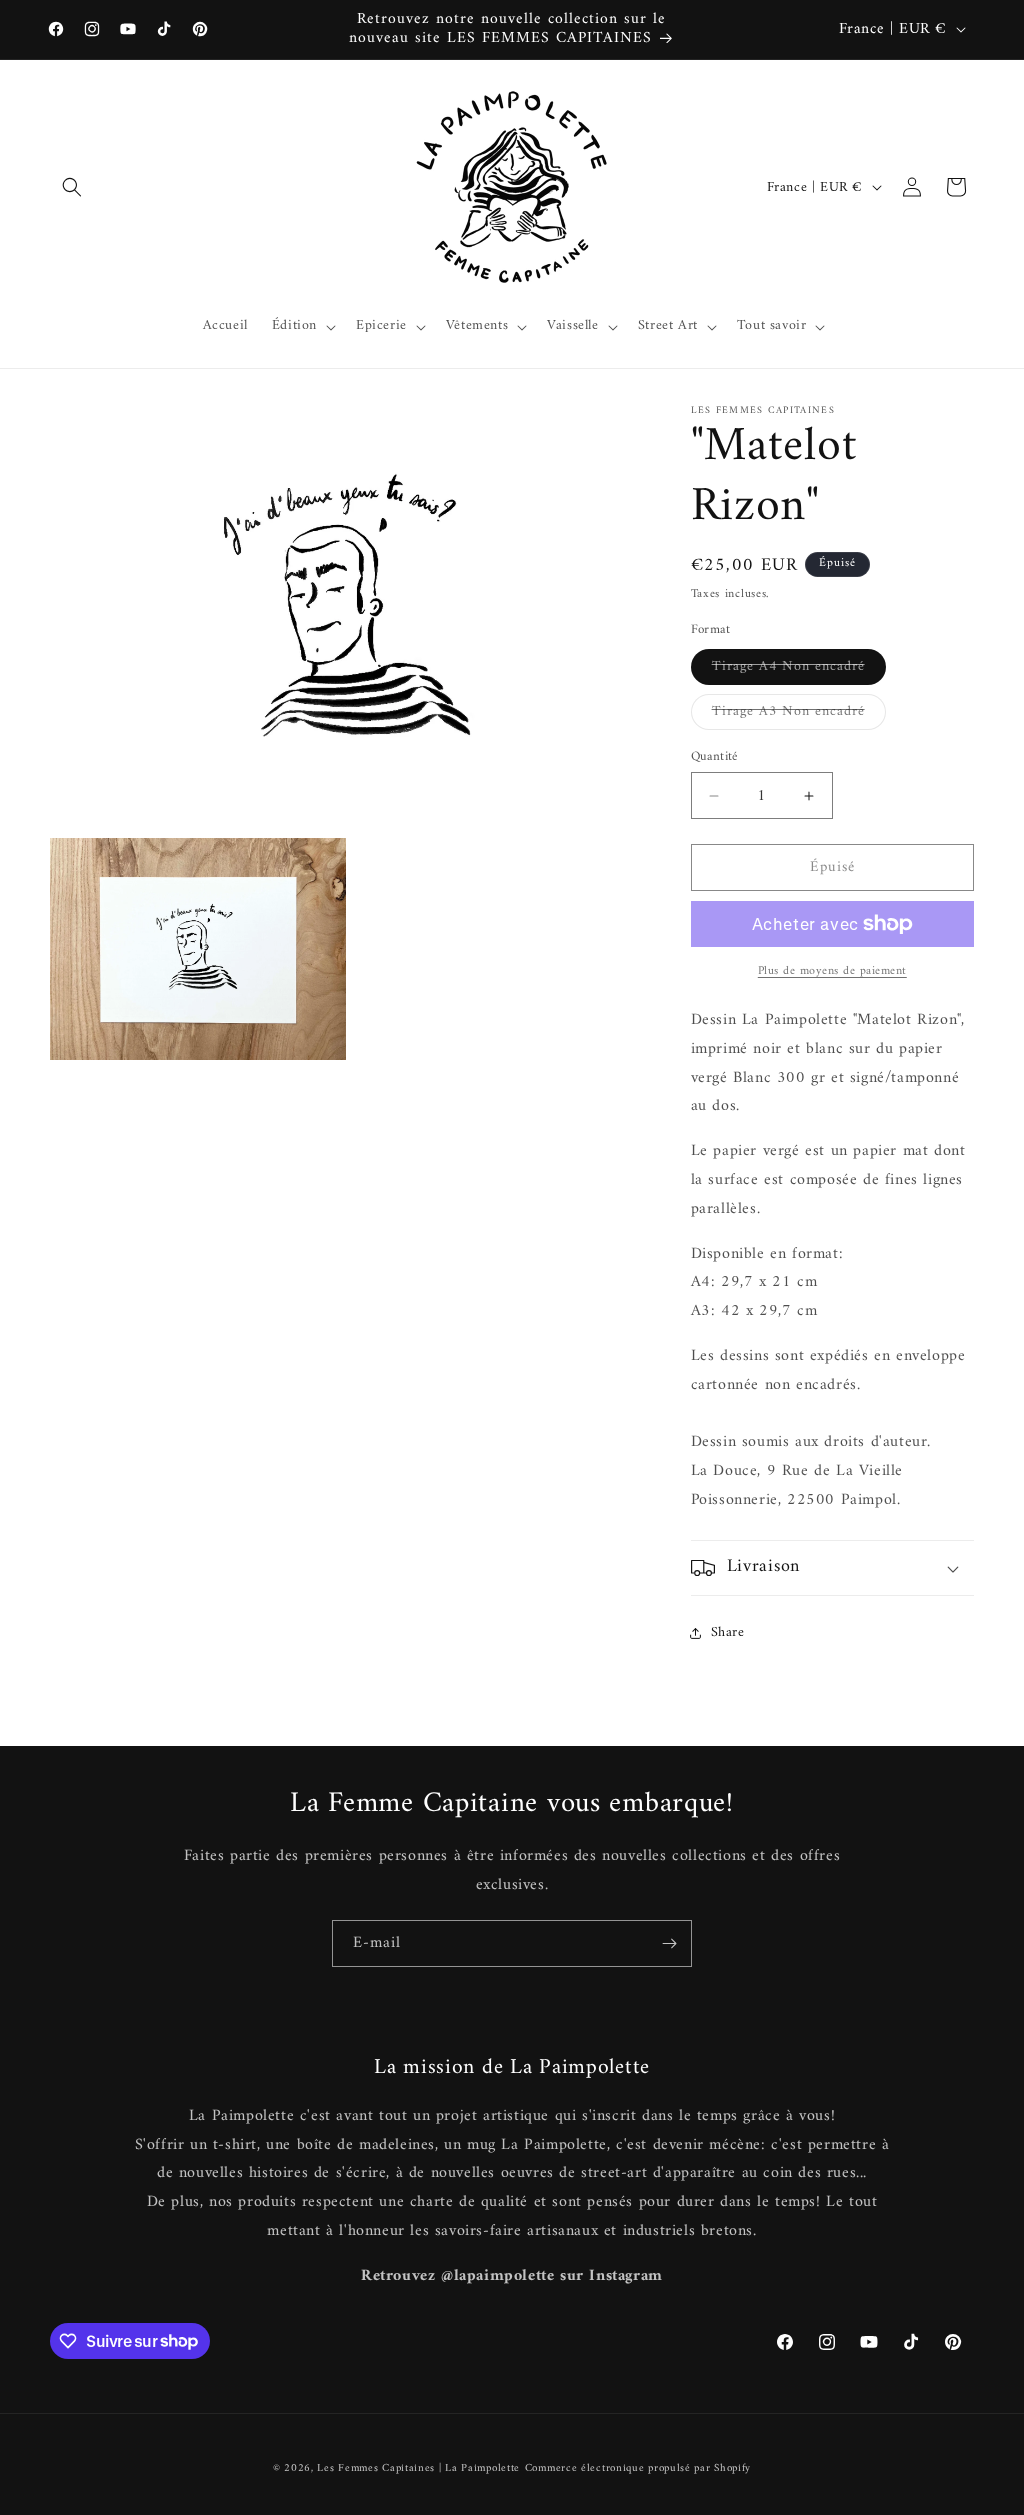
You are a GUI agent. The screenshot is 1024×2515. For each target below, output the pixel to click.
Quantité (714, 757)
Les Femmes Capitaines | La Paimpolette (418, 2468)
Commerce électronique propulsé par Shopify (638, 2468)
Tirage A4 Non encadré (799, 669)
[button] (72, 187)
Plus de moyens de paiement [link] (832, 972)
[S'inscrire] (669, 1943)
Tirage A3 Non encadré (799, 714)
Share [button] (728, 1632)
